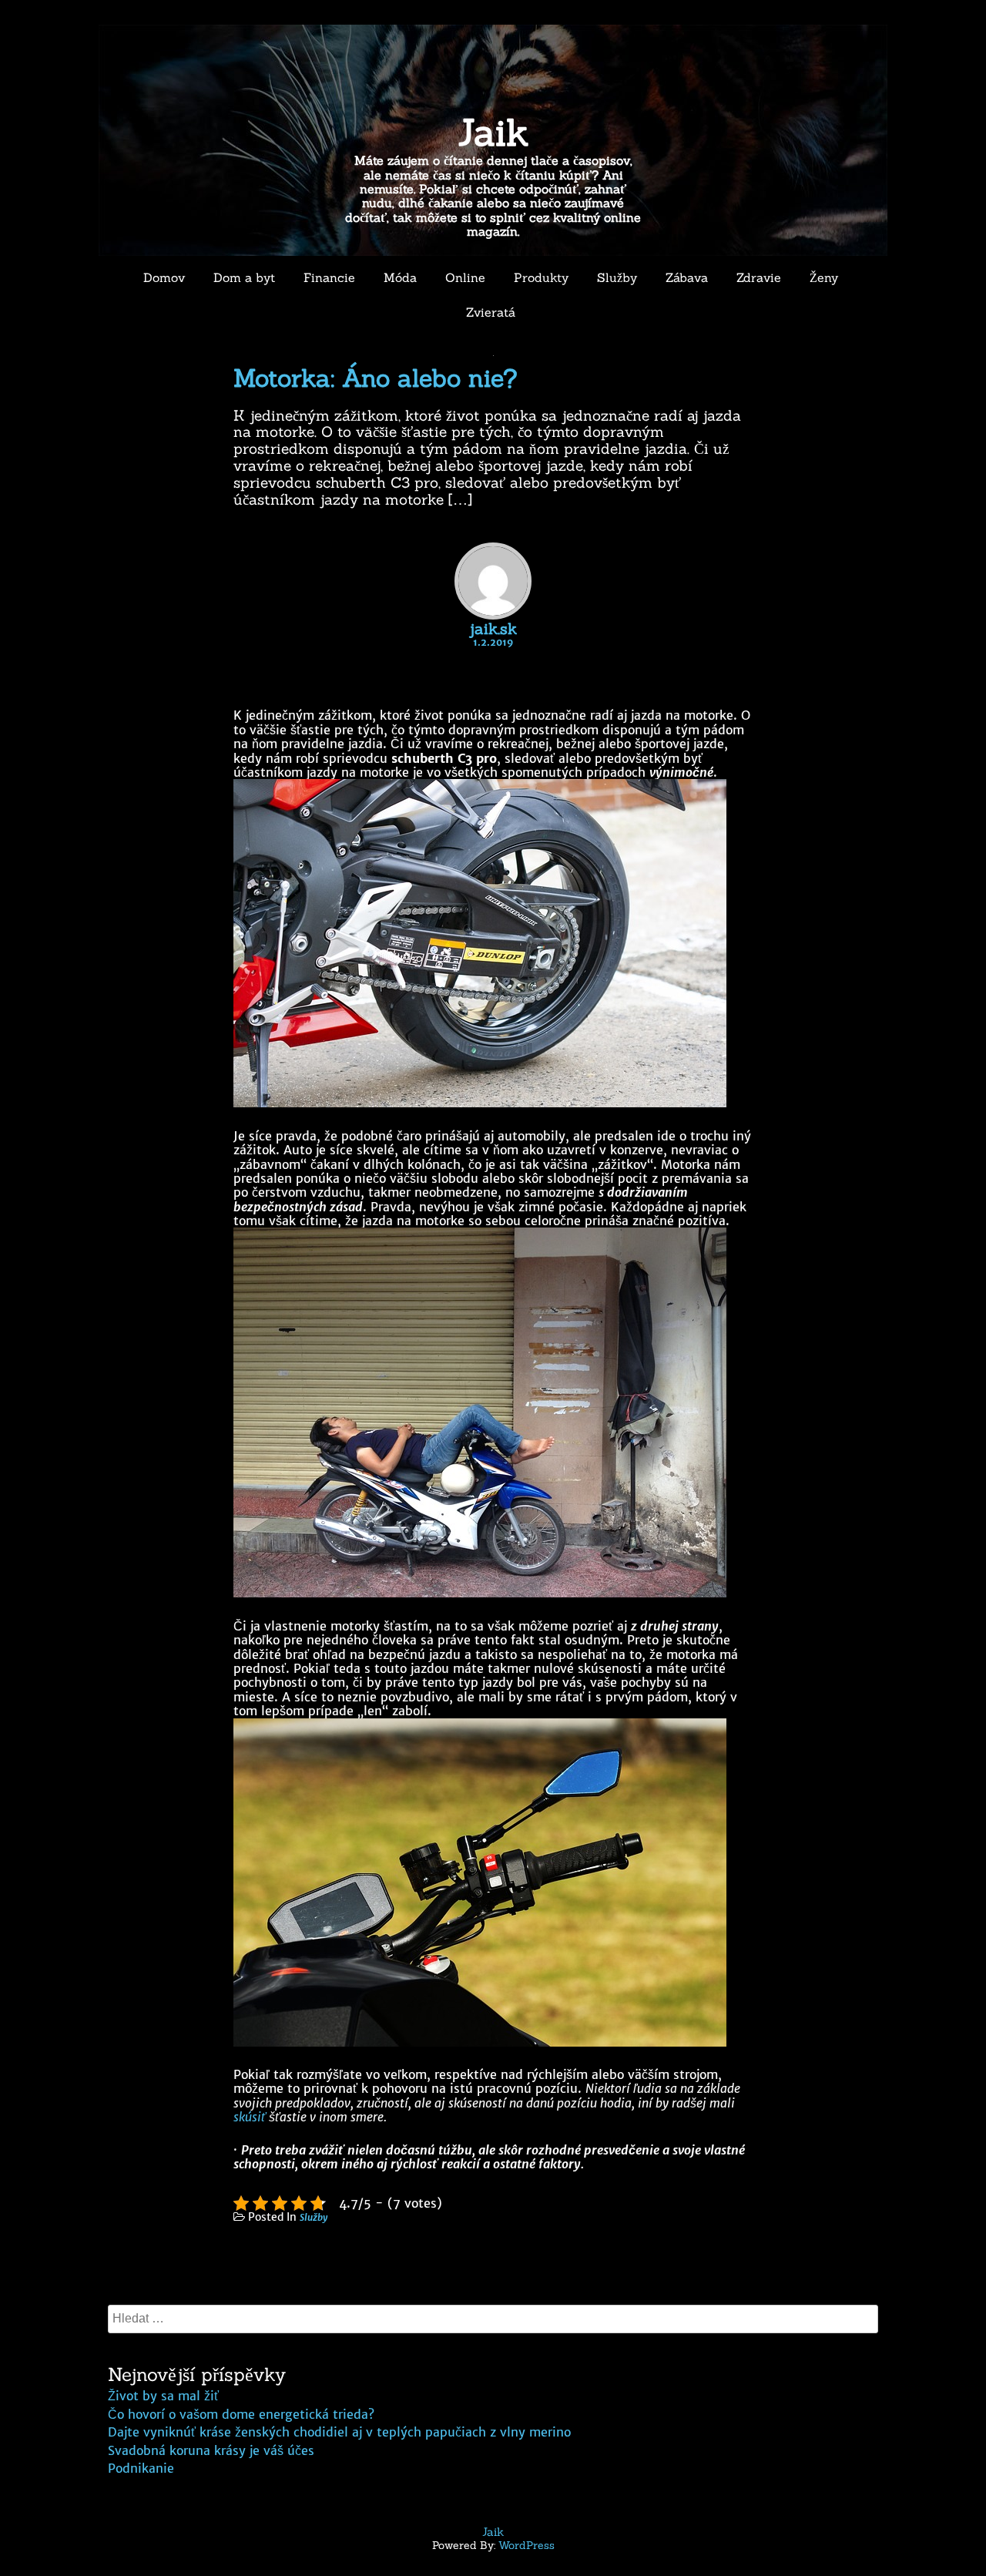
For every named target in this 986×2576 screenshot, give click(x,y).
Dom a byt (244, 277)
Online (465, 277)
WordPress (527, 2545)
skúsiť (250, 2117)
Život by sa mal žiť (163, 2396)
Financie (329, 277)
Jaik (493, 132)
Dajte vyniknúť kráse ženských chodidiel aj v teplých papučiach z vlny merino (339, 2432)
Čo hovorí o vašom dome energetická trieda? (241, 2414)
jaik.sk (493, 628)
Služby (617, 277)
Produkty (541, 277)
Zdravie (759, 277)
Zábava (687, 277)
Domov (164, 277)
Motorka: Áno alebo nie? (376, 378)
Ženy (824, 277)
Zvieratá (491, 312)
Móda (400, 277)
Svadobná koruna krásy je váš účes (211, 2450)
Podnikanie (141, 2468)
